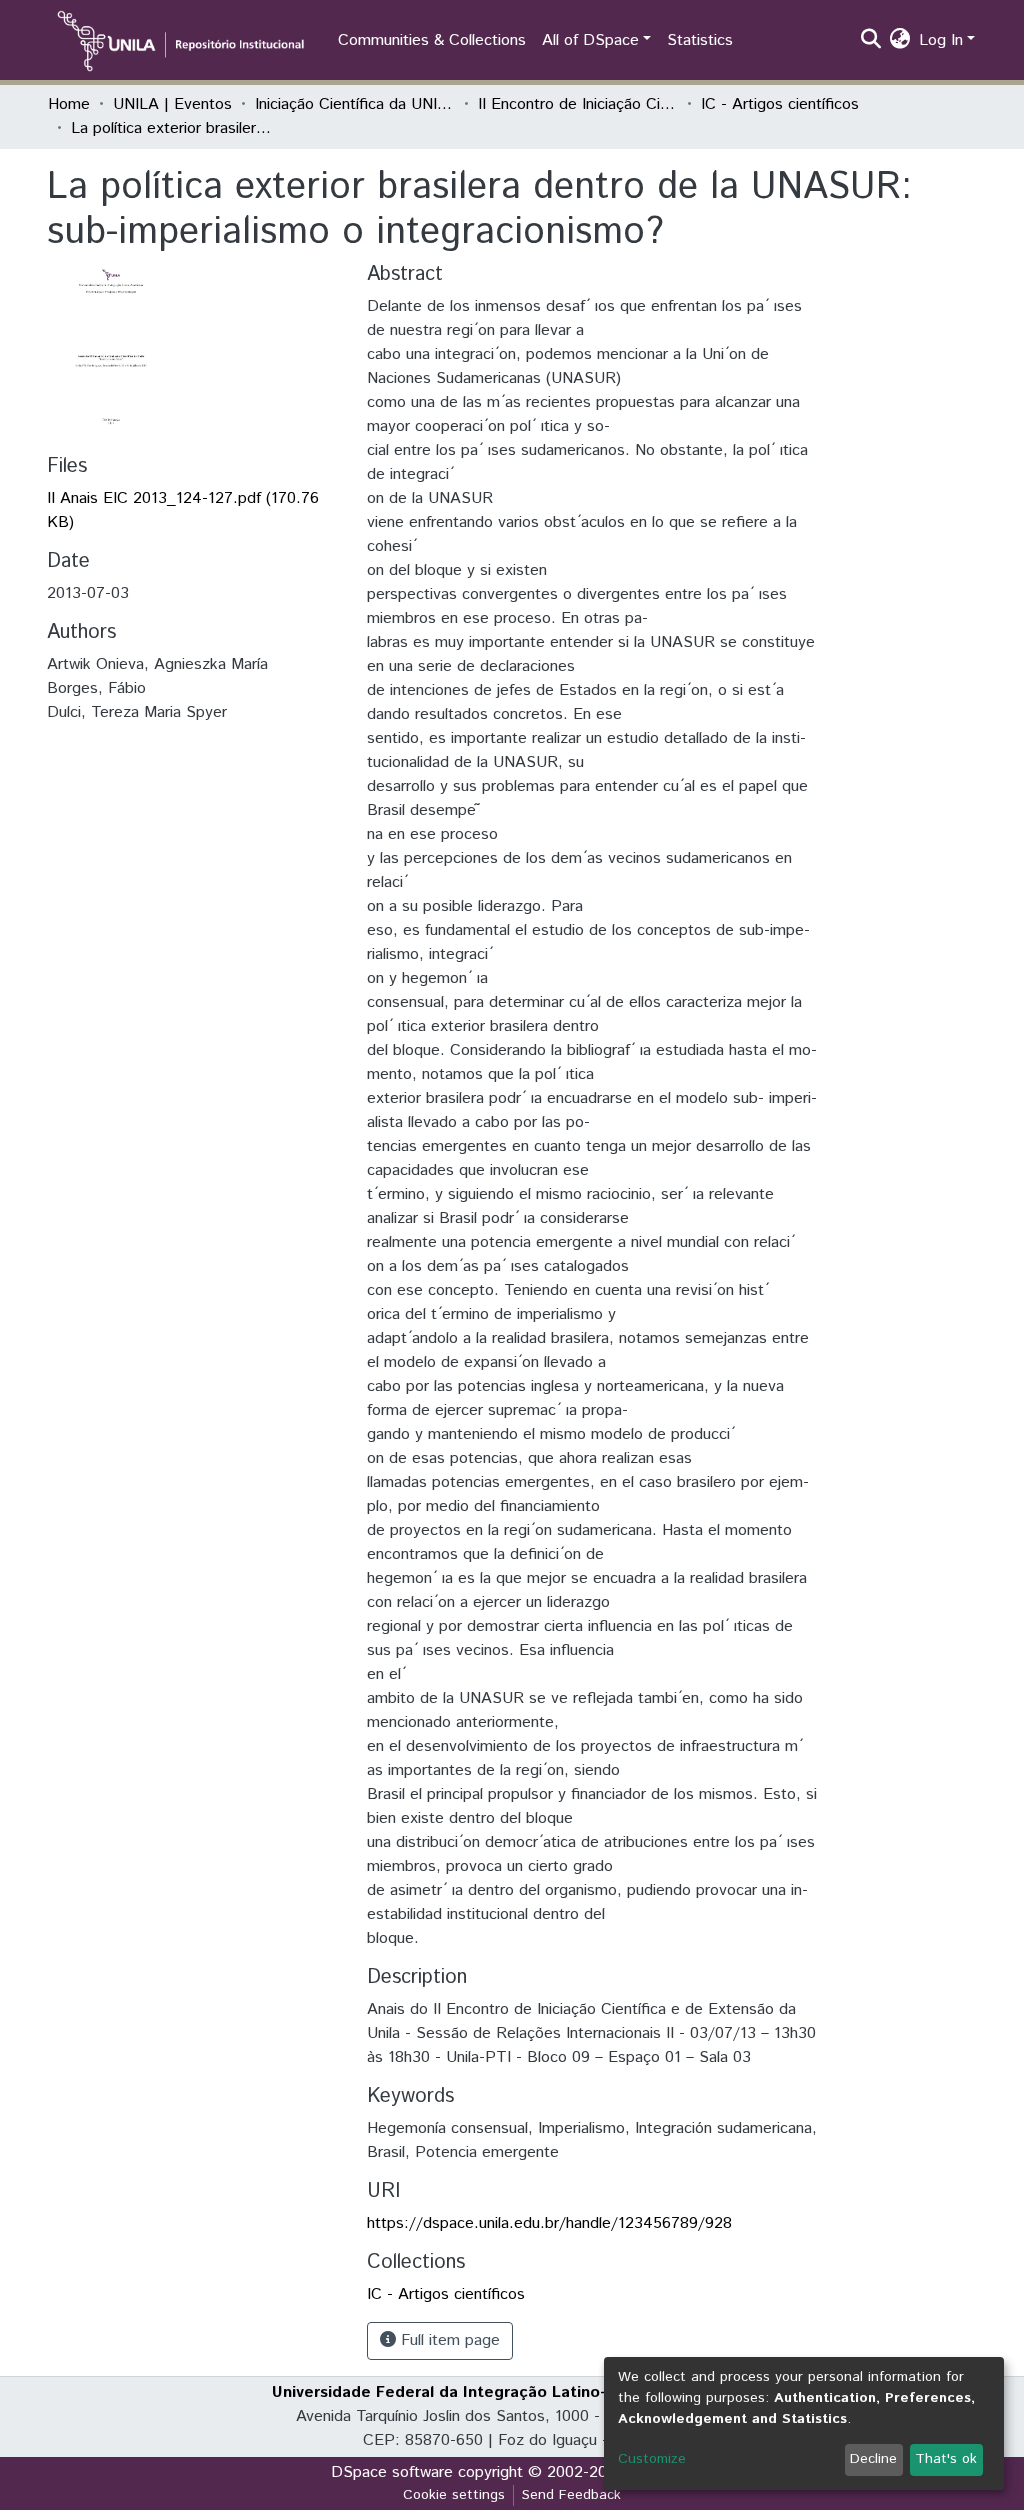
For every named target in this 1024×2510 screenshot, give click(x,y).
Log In (941, 40)
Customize (652, 2459)
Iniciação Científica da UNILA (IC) (355, 104)
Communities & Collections (432, 40)
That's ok (946, 2459)
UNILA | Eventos (172, 104)
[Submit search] (871, 41)
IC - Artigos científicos (780, 104)
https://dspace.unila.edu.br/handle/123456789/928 (549, 2223)
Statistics (700, 40)
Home (69, 104)
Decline (873, 2459)
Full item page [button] (448, 2340)
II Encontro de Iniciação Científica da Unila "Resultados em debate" (578, 104)
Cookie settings (454, 2495)
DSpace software (392, 2472)
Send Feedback (571, 2495)
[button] (900, 41)
